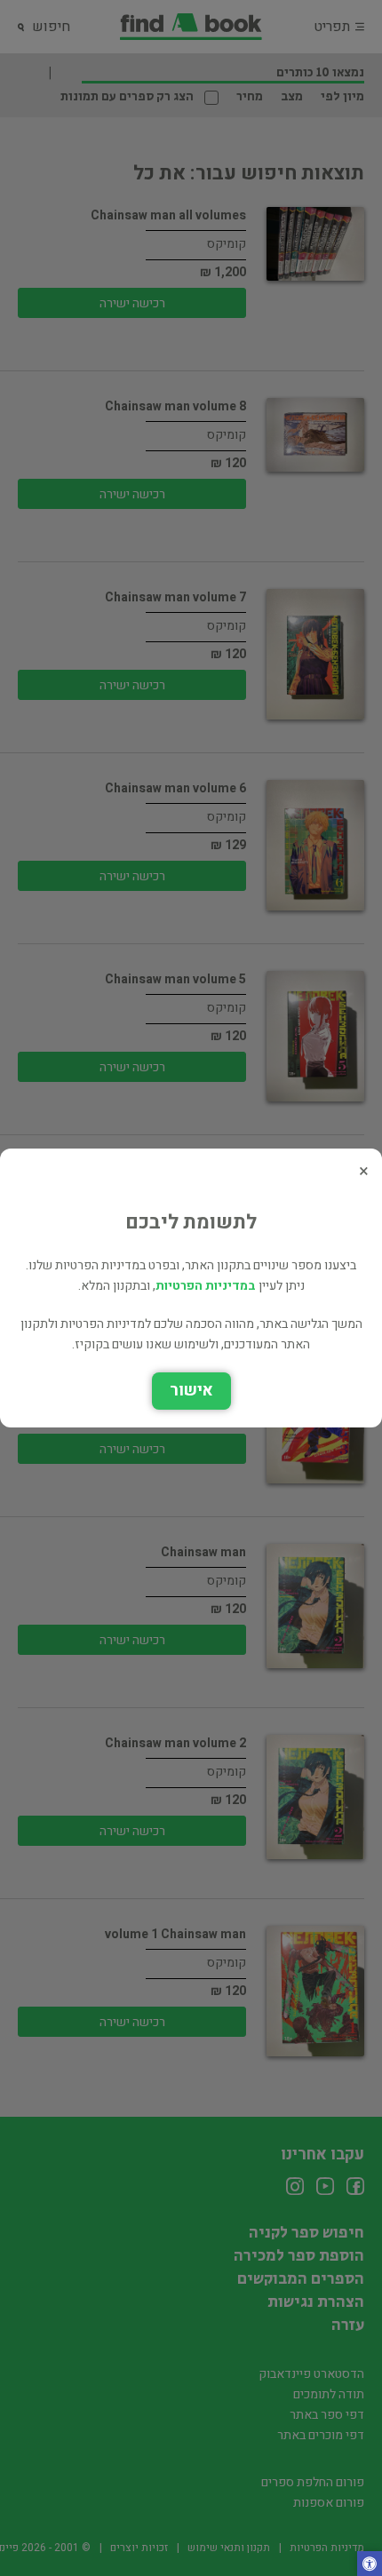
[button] (370, 2565)
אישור (191, 1391)
